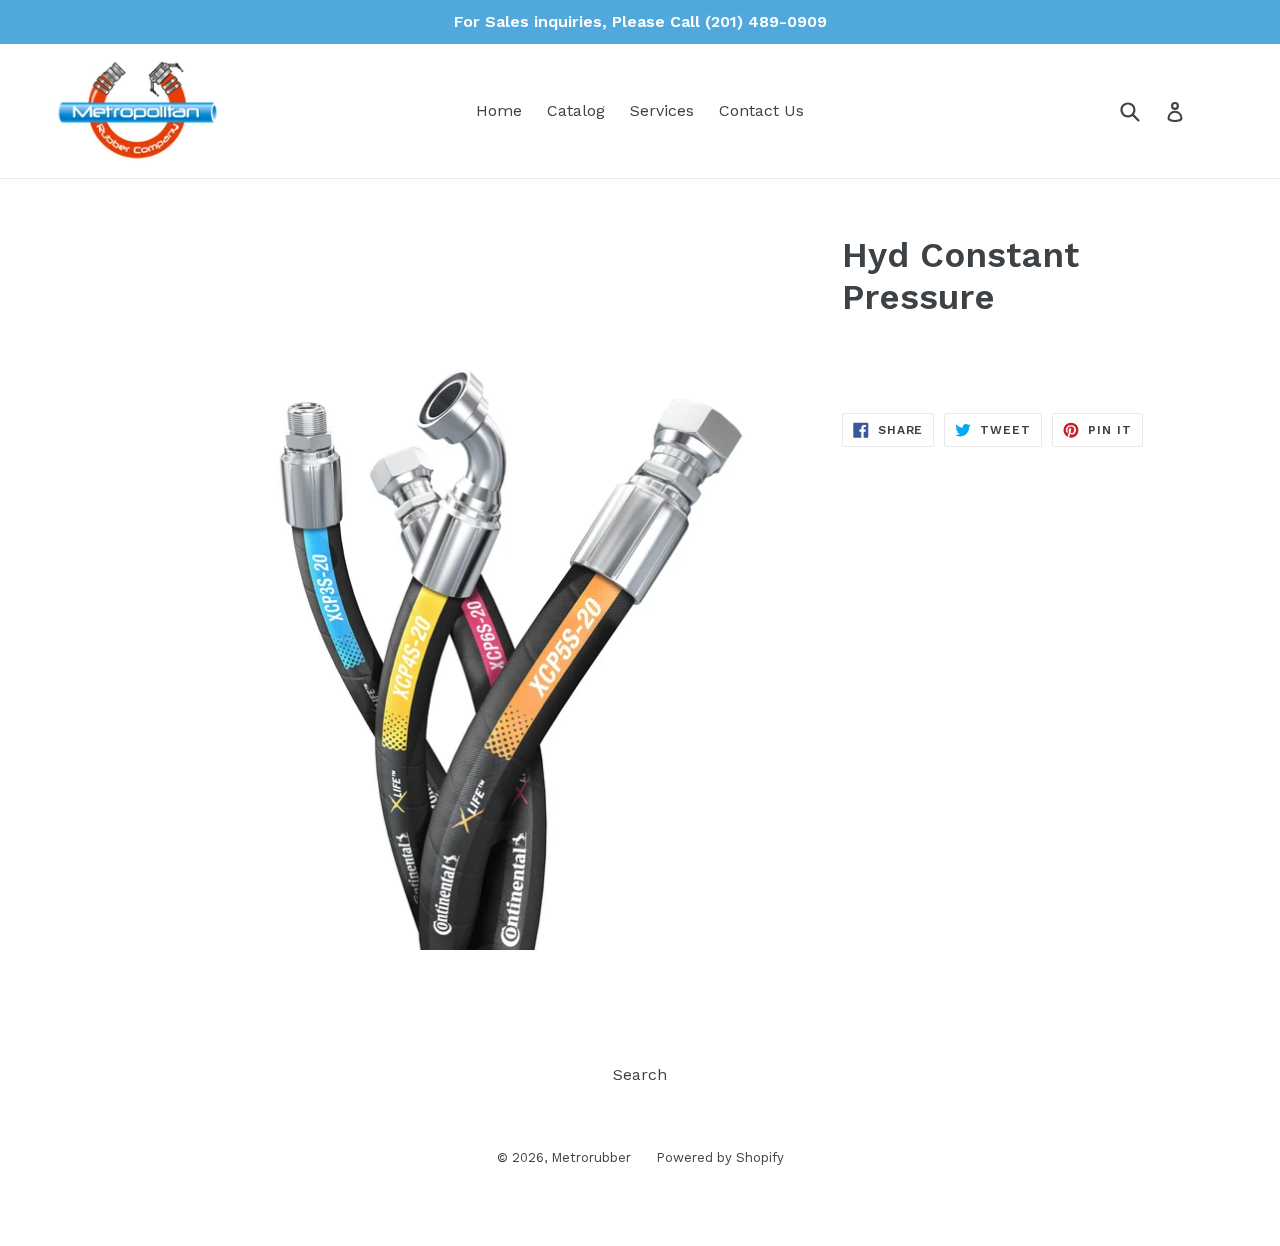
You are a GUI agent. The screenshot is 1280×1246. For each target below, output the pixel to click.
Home (499, 110)
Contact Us (761, 110)
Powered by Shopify (720, 1157)
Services (662, 110)
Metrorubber (591, 1157)
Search (640, 1074)
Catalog (576, 110)
